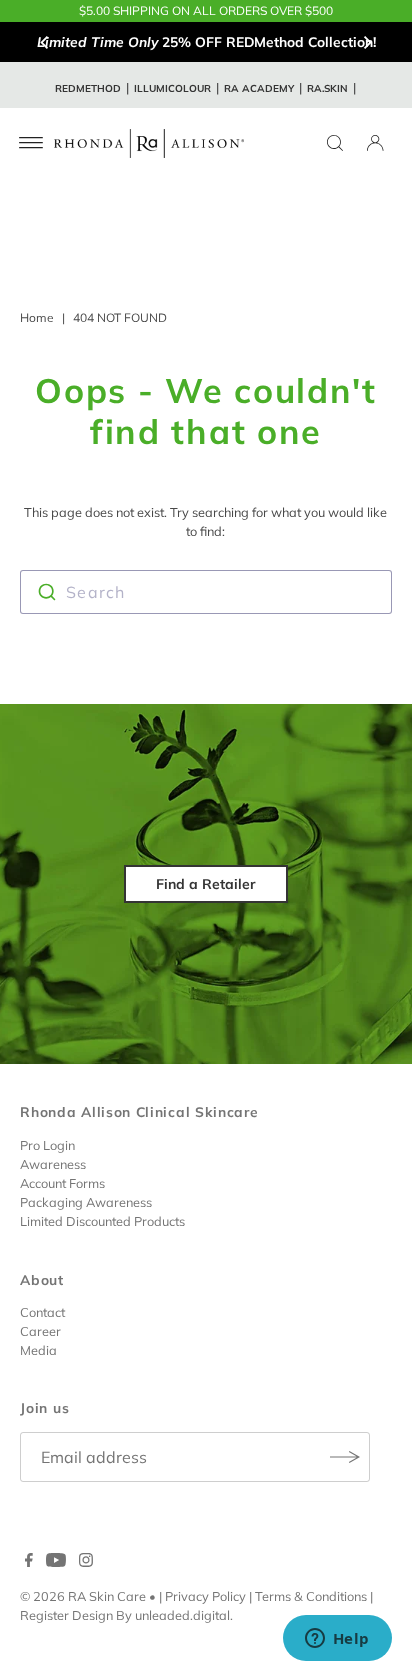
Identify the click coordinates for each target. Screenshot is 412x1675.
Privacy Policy (205, 1596)
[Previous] (45, 42)
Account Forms (62, 1183)
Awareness (53, 1164)
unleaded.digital (182, 1615)
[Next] (367, 42)
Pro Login (47, 1145)
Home (37, 317)
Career (40, 1331)
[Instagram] (86, 1562)
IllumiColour (172, 88)
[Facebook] (29, 1562)
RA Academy (259, 88)
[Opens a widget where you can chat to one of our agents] (337, 1640)
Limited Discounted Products (102, 1221)
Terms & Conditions (311, 1596)
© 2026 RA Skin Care (83, 1596)
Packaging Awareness (86, 1202)
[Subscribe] (345, 1457)
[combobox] (205, 592)
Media (38, 1350)
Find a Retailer (206, 884)
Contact (42, 1312)
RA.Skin (327, 88)
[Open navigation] (31, 143)
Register (44, 1615)
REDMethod (88, 88)
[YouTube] (56, 1562)
